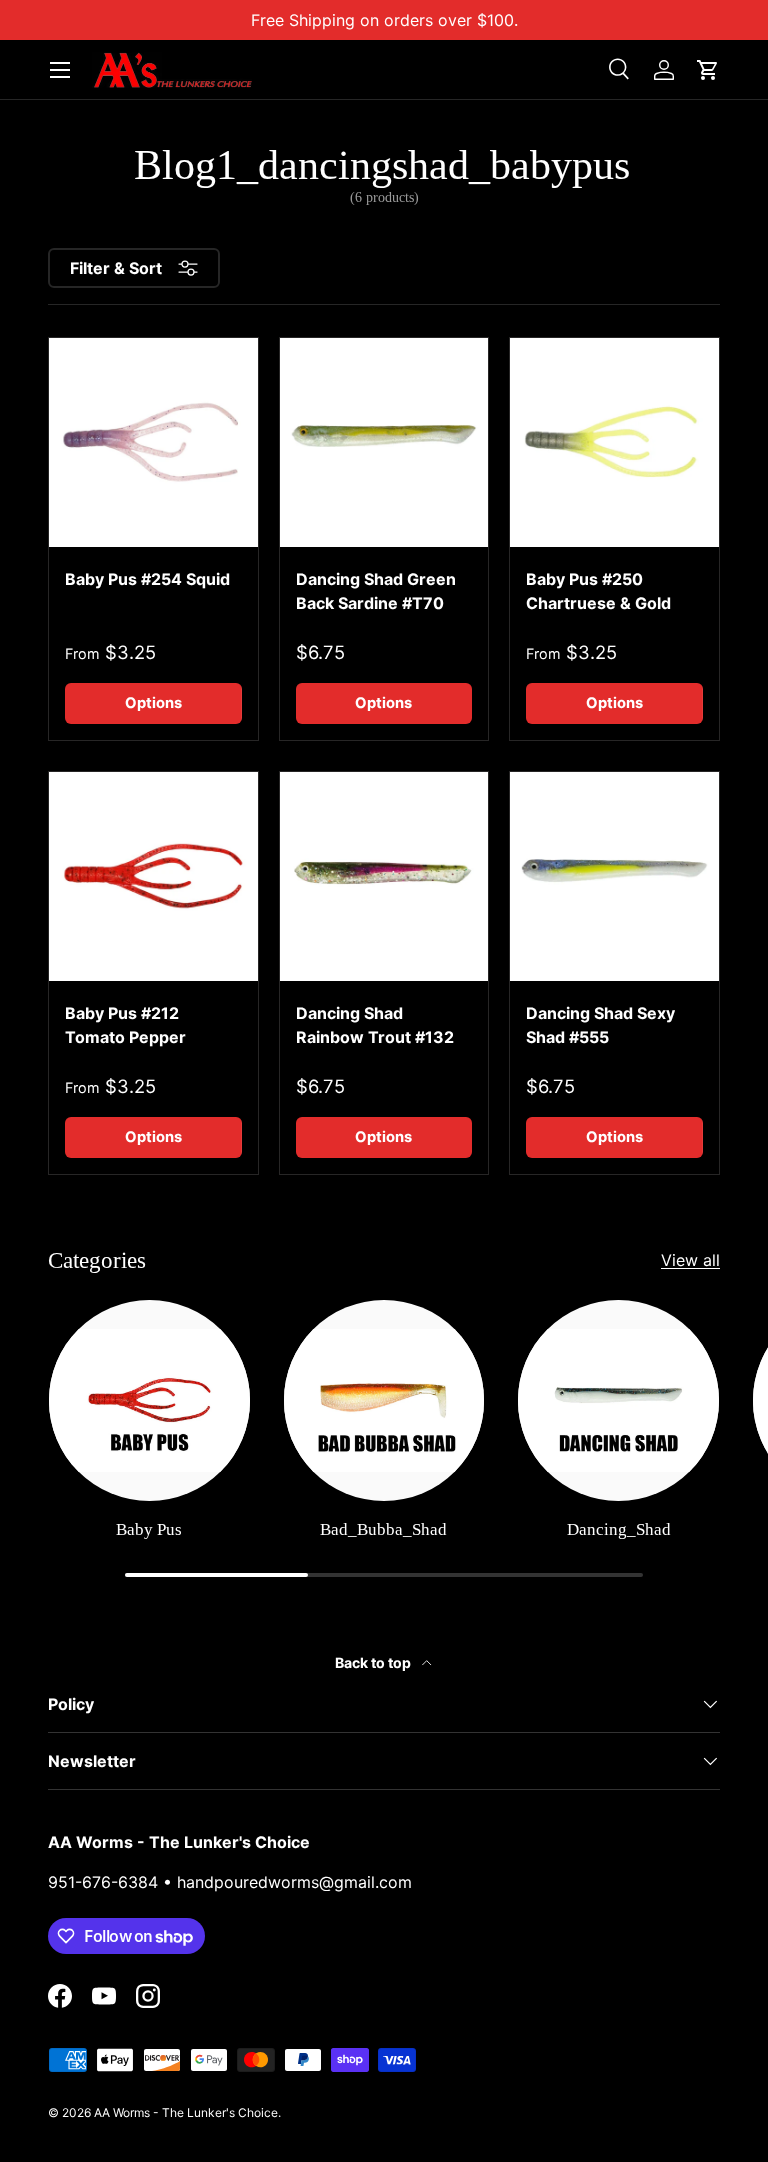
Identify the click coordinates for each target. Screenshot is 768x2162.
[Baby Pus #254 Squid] (153, 442)
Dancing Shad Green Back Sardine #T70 (376, 591)
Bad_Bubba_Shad (383, 1529)
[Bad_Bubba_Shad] (384, 1400)
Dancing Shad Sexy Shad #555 (600, 1025)
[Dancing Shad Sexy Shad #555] (614, 876)
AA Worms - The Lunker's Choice (186, 2112)
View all (690, 1260)
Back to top (374, 1662)
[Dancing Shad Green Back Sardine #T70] (384, 442)
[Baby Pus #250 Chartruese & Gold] (614, 442)
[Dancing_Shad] (618, 1400)
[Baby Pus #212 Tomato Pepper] (153, 876)
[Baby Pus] (149, 1400)
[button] (708, 70)
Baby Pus (149, 1529)
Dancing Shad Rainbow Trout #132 (375, 1025)
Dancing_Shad (619, 1529)
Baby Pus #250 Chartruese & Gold (598, 591)
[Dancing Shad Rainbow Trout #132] (384, 876)
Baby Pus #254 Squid (147, 579)
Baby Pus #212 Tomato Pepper (125, 1025)
